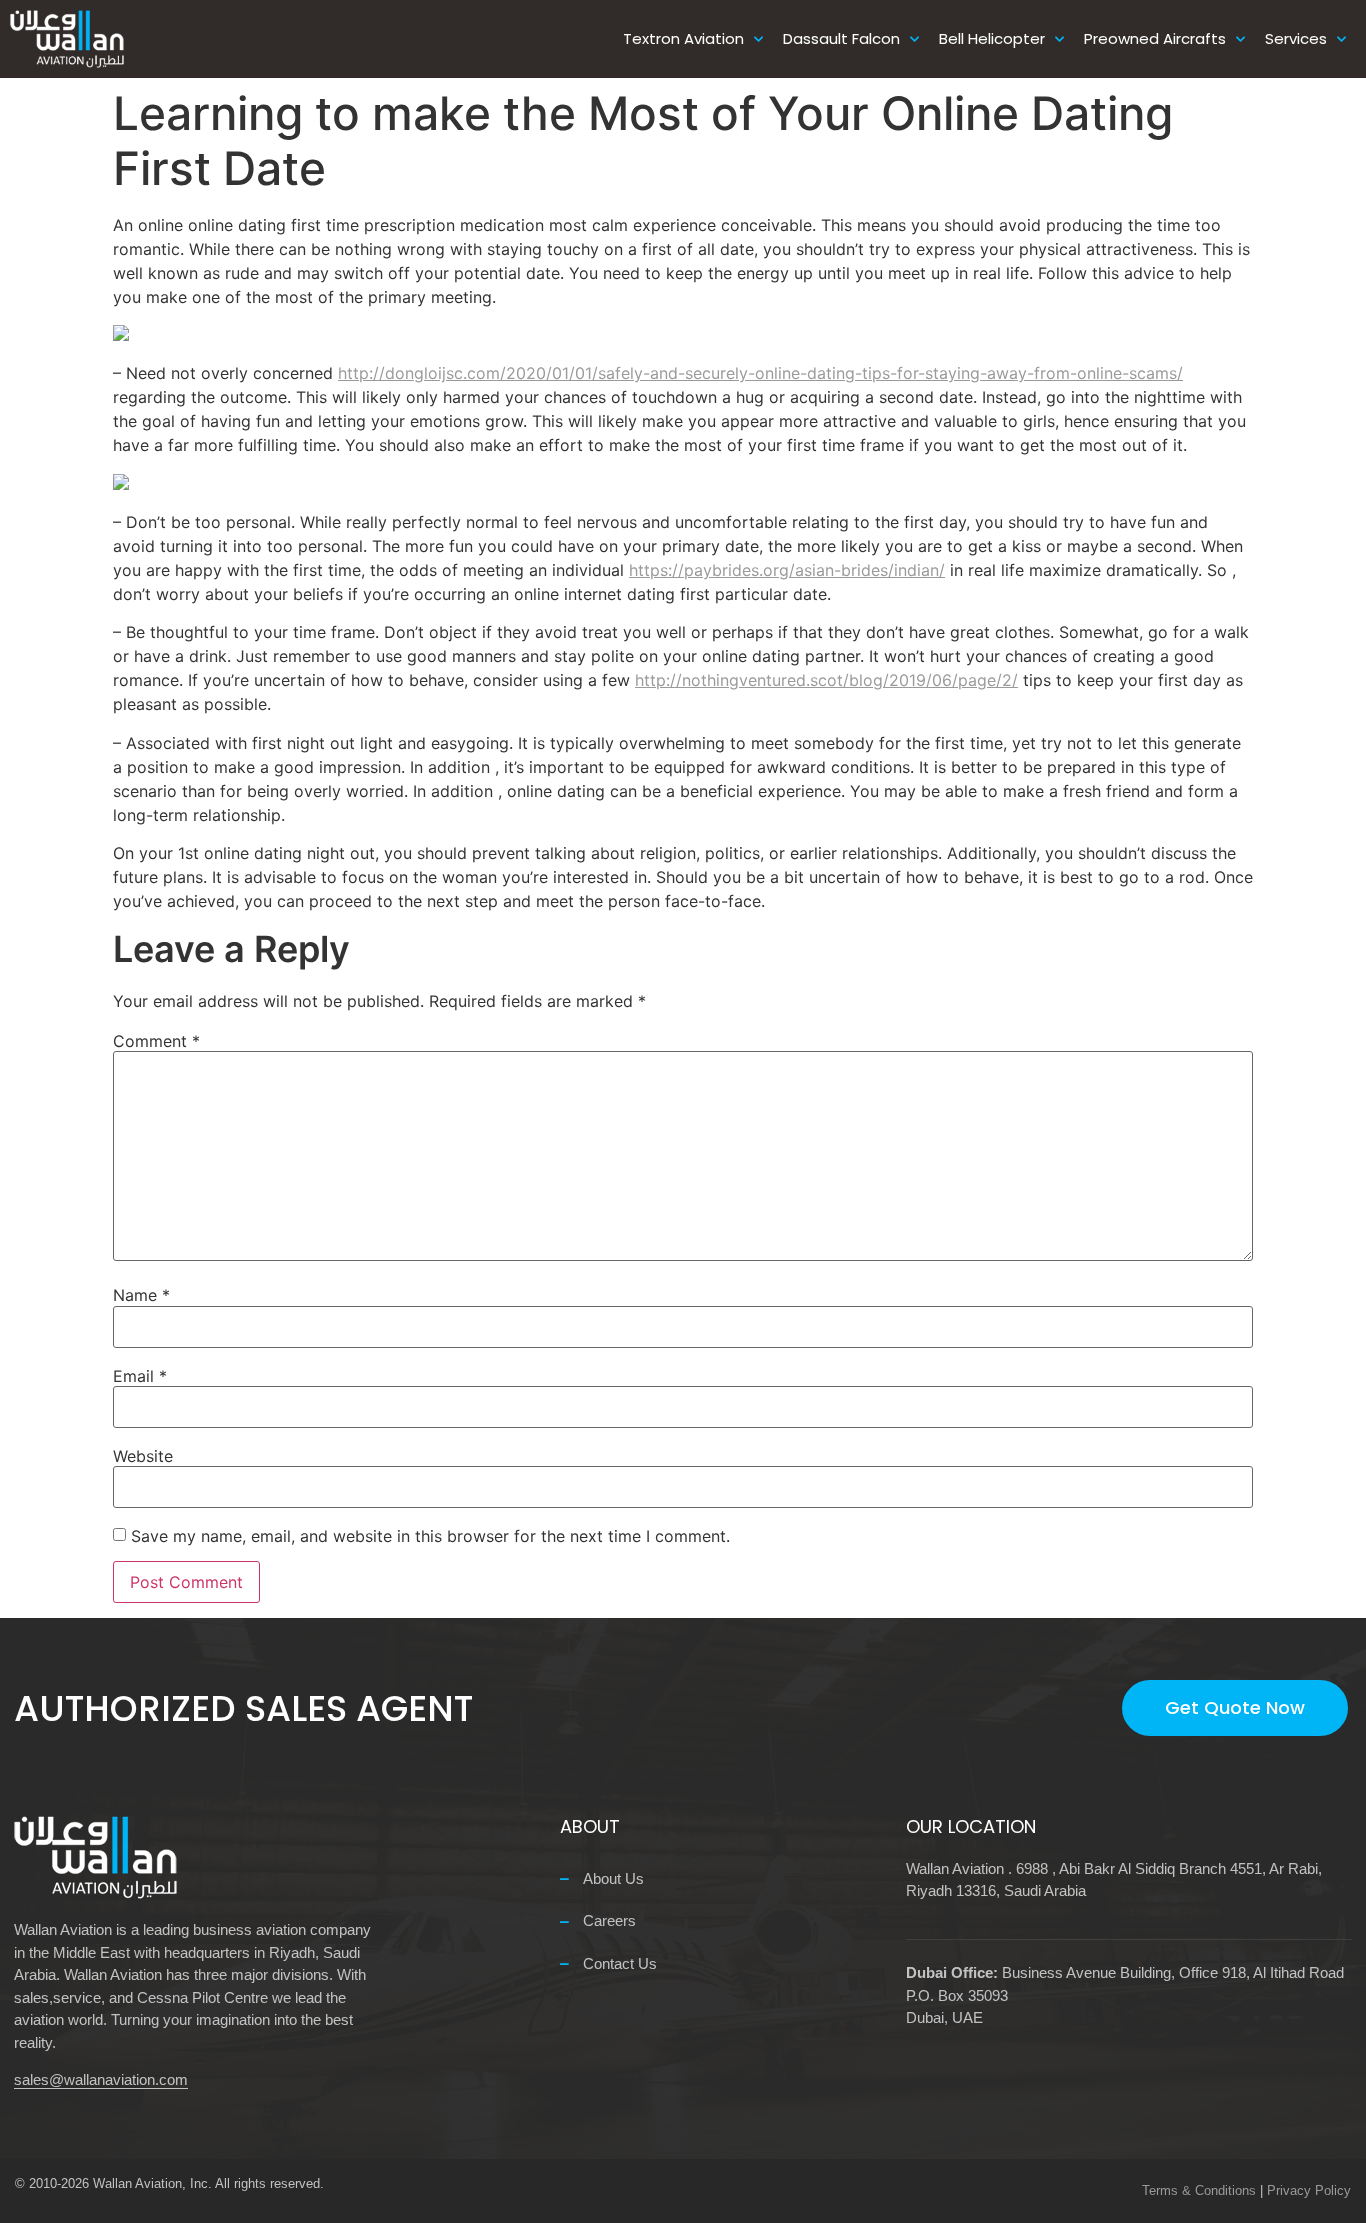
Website (143, 1456)
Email (140, 1376)
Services (1296, 38)
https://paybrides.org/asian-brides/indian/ (787, 570)
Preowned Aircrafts (1155, 38)
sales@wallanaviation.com (101, 2079)
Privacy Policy (1309, 2190)
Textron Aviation (683, 38)
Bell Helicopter (992, 38)
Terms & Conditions (1199, 2190)
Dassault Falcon (841, 38)
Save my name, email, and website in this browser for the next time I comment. (430, 1536)
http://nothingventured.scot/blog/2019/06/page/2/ (826, 680)
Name (141, 1295)
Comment (156, 1041)
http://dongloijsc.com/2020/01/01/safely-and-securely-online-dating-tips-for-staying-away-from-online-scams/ (760, 373)
